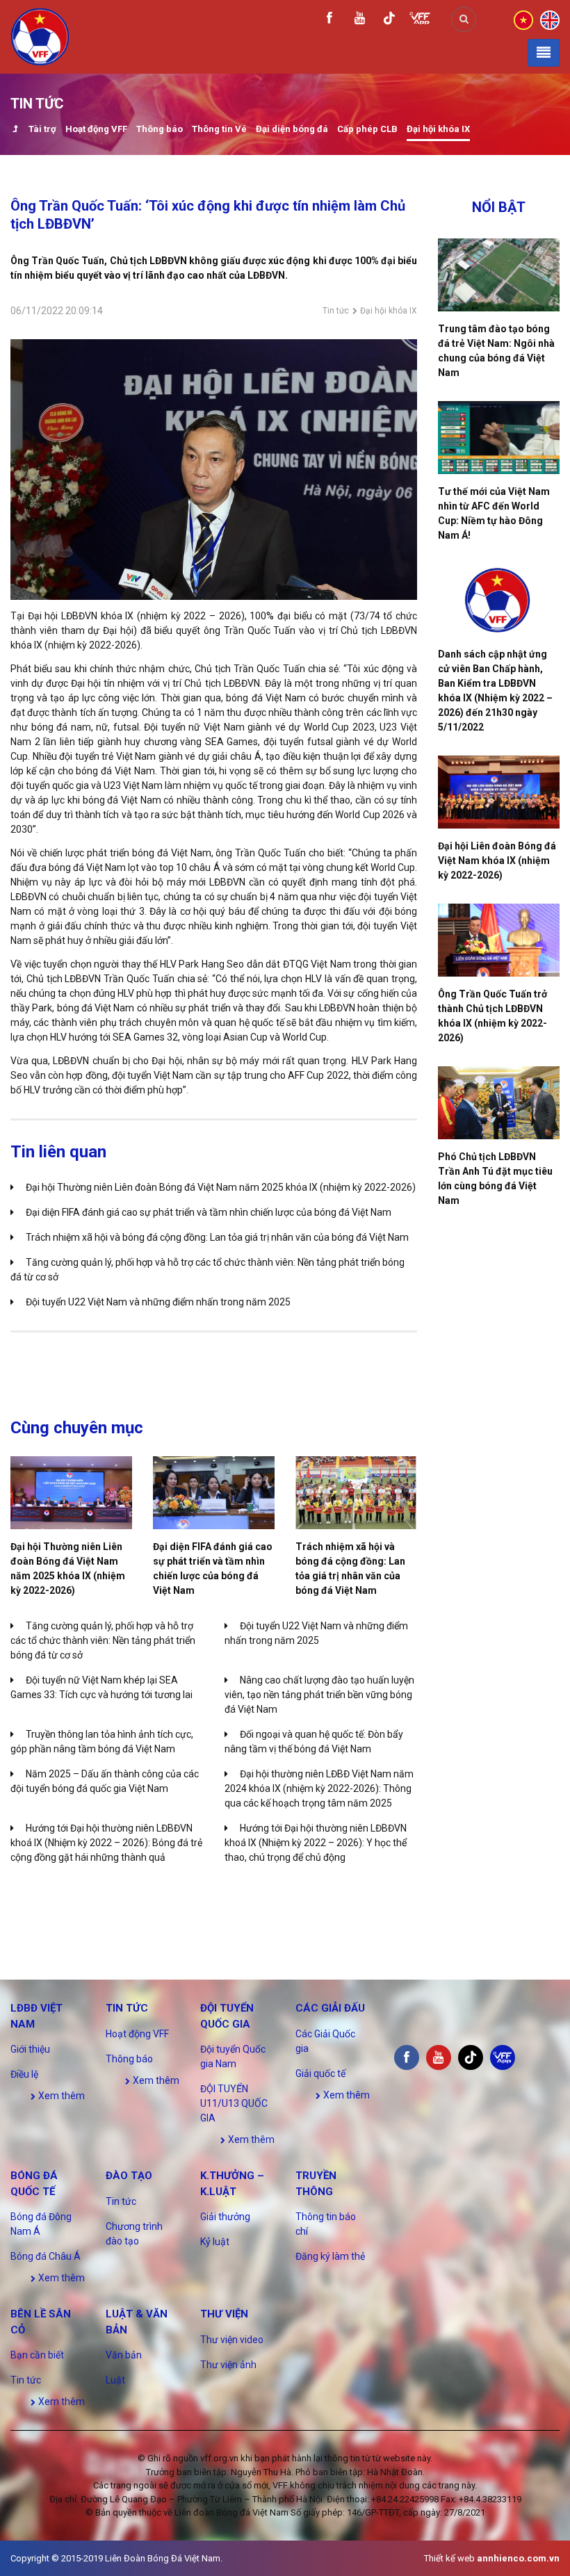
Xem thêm (60, 2096)
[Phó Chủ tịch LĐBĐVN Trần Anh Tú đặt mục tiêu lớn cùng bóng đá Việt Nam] (499, 1103)
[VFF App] (420, 20)
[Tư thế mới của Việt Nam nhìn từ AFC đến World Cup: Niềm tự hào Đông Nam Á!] (499, 438)
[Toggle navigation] (544, 53)
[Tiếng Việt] (523, 19)
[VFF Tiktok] (389, 21)
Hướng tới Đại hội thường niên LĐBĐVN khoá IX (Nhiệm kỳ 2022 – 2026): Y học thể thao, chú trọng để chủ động (316, 1843)
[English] (550, 19)
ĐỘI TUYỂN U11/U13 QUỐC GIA (234, 2103)
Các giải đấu (330, 2008)
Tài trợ (42, 129)
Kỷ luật (215, 2242)
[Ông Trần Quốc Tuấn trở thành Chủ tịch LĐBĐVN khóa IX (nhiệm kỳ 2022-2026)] (499, 940)
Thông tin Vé (219, 129)
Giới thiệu (30, 2049)
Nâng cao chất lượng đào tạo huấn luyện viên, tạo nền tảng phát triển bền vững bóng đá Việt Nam (319, 1695)
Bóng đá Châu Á (46, 2256)
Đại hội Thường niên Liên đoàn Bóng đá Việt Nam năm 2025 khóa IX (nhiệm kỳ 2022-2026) (221, 1187)
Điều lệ (24, 2074)
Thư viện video (232, 2340)
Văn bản (124, 2355)
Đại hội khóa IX (438, 129)
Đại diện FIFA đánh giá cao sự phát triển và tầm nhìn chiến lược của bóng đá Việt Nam (209, 1212)
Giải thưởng (225, 2217)
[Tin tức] (15, 130)
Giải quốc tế (320, 2073)
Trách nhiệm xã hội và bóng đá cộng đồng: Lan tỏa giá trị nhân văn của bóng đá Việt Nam (217, 1237)
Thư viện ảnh (228, 2365)
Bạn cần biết (37, 2355)
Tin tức (336, 311)
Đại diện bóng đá (292, 129)
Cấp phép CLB (367, 129)
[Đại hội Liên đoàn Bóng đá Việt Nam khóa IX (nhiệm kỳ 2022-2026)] (499, 792)
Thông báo (160, 129)
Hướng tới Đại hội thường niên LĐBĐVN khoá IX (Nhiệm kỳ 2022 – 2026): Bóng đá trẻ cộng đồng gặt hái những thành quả (106, 1843)
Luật (115, 2380)
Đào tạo (129, 2176)
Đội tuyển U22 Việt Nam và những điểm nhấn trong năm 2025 (158, 1302)
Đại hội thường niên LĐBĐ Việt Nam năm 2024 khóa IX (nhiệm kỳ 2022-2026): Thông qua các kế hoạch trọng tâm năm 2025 (319, 1788)
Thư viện (224, 2314)
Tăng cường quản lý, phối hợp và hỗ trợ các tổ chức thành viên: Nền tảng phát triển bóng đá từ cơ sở (103, 1640)
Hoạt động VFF (96, 129)
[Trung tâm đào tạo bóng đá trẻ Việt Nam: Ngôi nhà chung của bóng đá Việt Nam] (499, 275)
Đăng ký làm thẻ (330, 2256)
